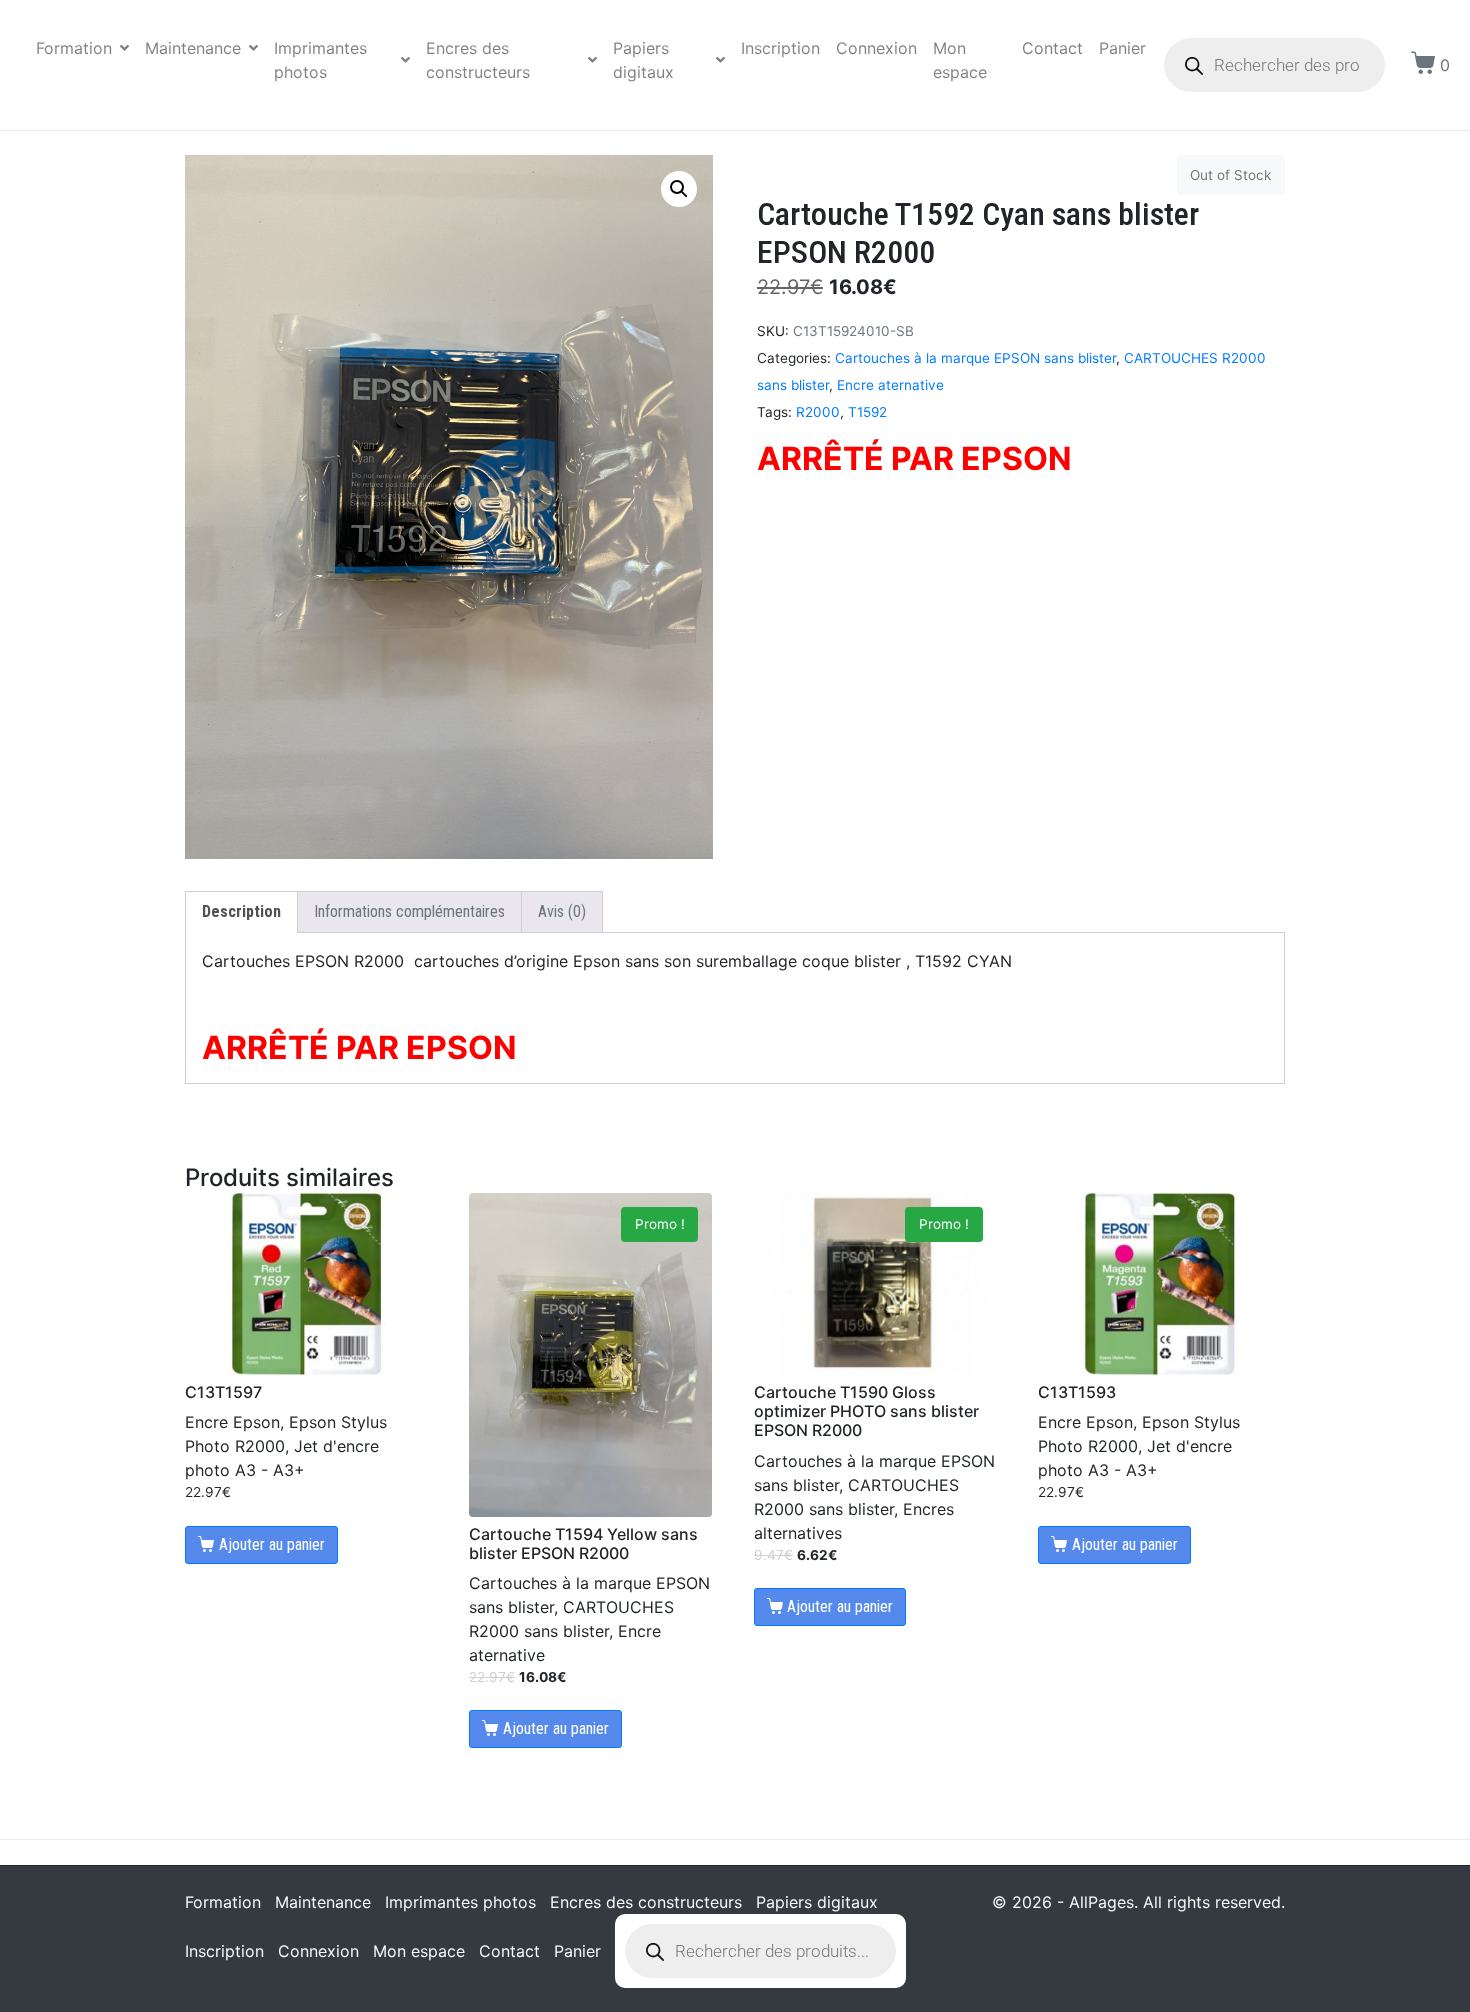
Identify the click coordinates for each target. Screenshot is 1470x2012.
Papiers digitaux (643, 60)
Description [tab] (241, 911)
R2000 (818, 412)
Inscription (780, 48)
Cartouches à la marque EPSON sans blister (975, 358)
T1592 (867, 412)
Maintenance (193, 48)
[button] (679, 189)
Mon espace (960, 60)
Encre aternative (890, 385)
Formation (74, 48)
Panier (1122, 48)
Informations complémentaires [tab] (409, 911)
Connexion (876, 48)
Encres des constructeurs (478, 60)
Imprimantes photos (320, 60)
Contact (1052, 48)
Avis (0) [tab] (562, 911)
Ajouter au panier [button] (272, 1544)
